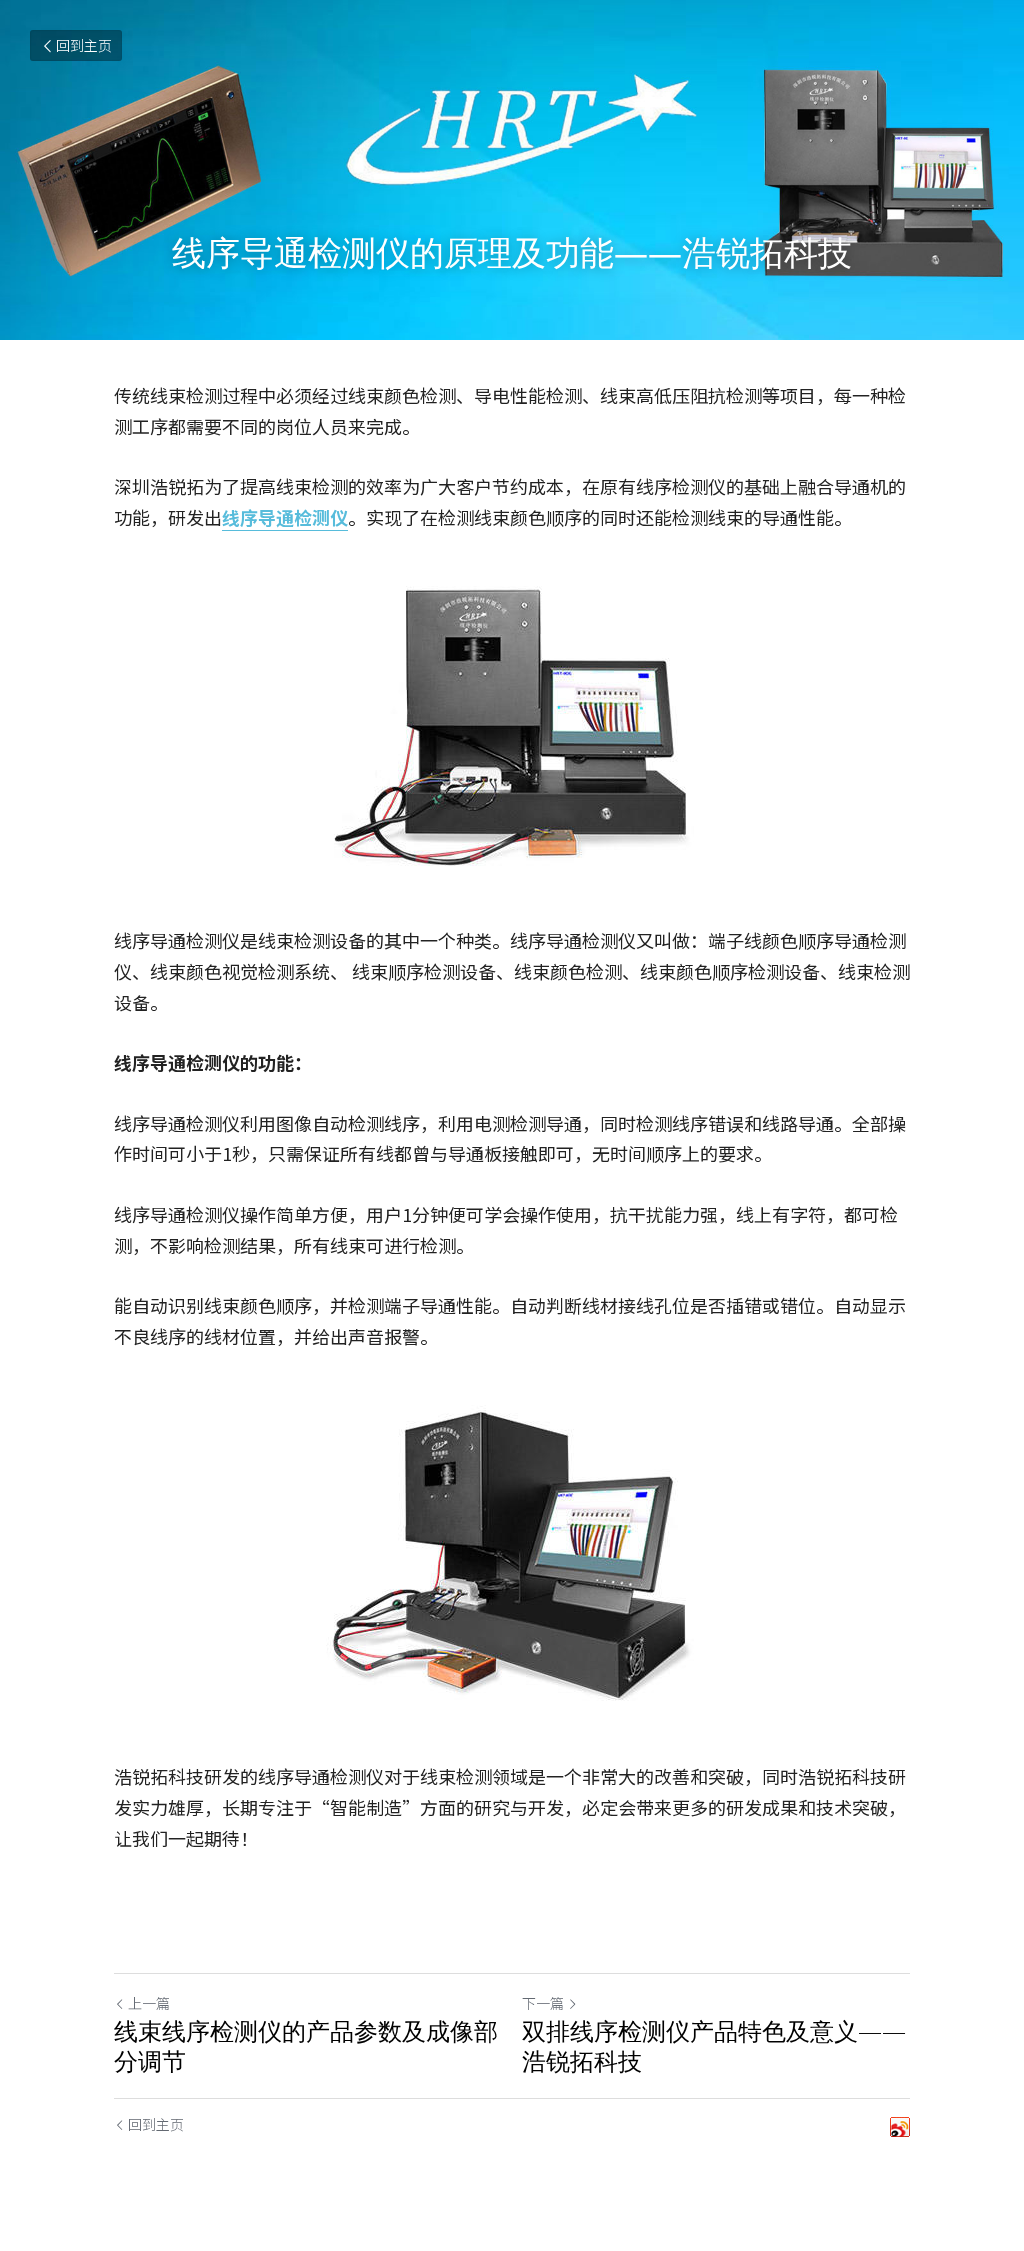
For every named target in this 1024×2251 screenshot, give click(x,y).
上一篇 (149, 2003)
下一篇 (543, 2003)
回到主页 (84, 45)
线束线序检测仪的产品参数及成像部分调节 (306, 2046)
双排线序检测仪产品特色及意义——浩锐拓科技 (714, 2046)
